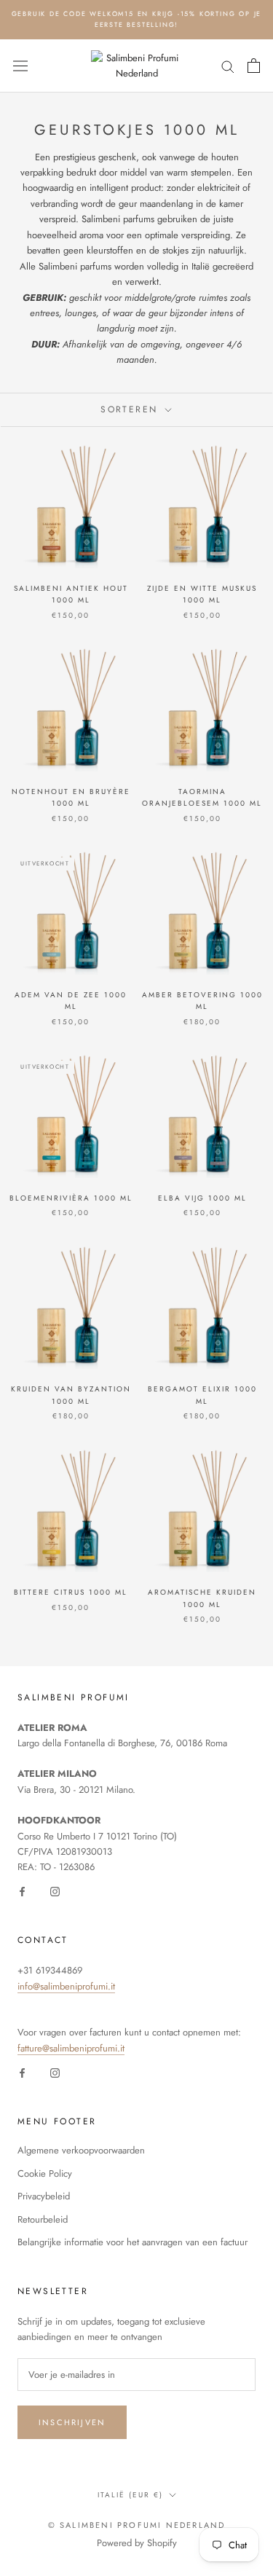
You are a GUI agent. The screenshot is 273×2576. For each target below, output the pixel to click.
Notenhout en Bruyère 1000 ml (71, 798)
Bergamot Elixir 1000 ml (202, 1395)
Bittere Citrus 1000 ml (71, 1592)
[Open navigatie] (20, 66)
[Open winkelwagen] (254, 66)
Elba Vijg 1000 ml (202, 1198)
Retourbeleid (43, 2219)
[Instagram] (55, 1891)
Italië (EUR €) (130, 2495)
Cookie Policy (45, 2173)
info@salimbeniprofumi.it (66, 1986)
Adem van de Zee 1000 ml (71, 1001)
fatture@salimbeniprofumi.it (71, 2048)
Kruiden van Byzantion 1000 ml (71, 1395)
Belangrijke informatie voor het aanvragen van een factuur (132, 2242)
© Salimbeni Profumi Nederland (137, 2525)
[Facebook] (22, 1891)
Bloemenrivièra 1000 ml (71, 1198)
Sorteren (131, 409)
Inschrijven (72, 2422)
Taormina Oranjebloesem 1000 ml (202, 798)
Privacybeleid (44, 2196)
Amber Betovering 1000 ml (202, 1001)
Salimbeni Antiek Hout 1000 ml (71, 594)
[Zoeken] (228, 66)
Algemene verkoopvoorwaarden (81, 2150)
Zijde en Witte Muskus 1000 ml (202, 594)
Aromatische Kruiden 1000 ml (202, 1598)
